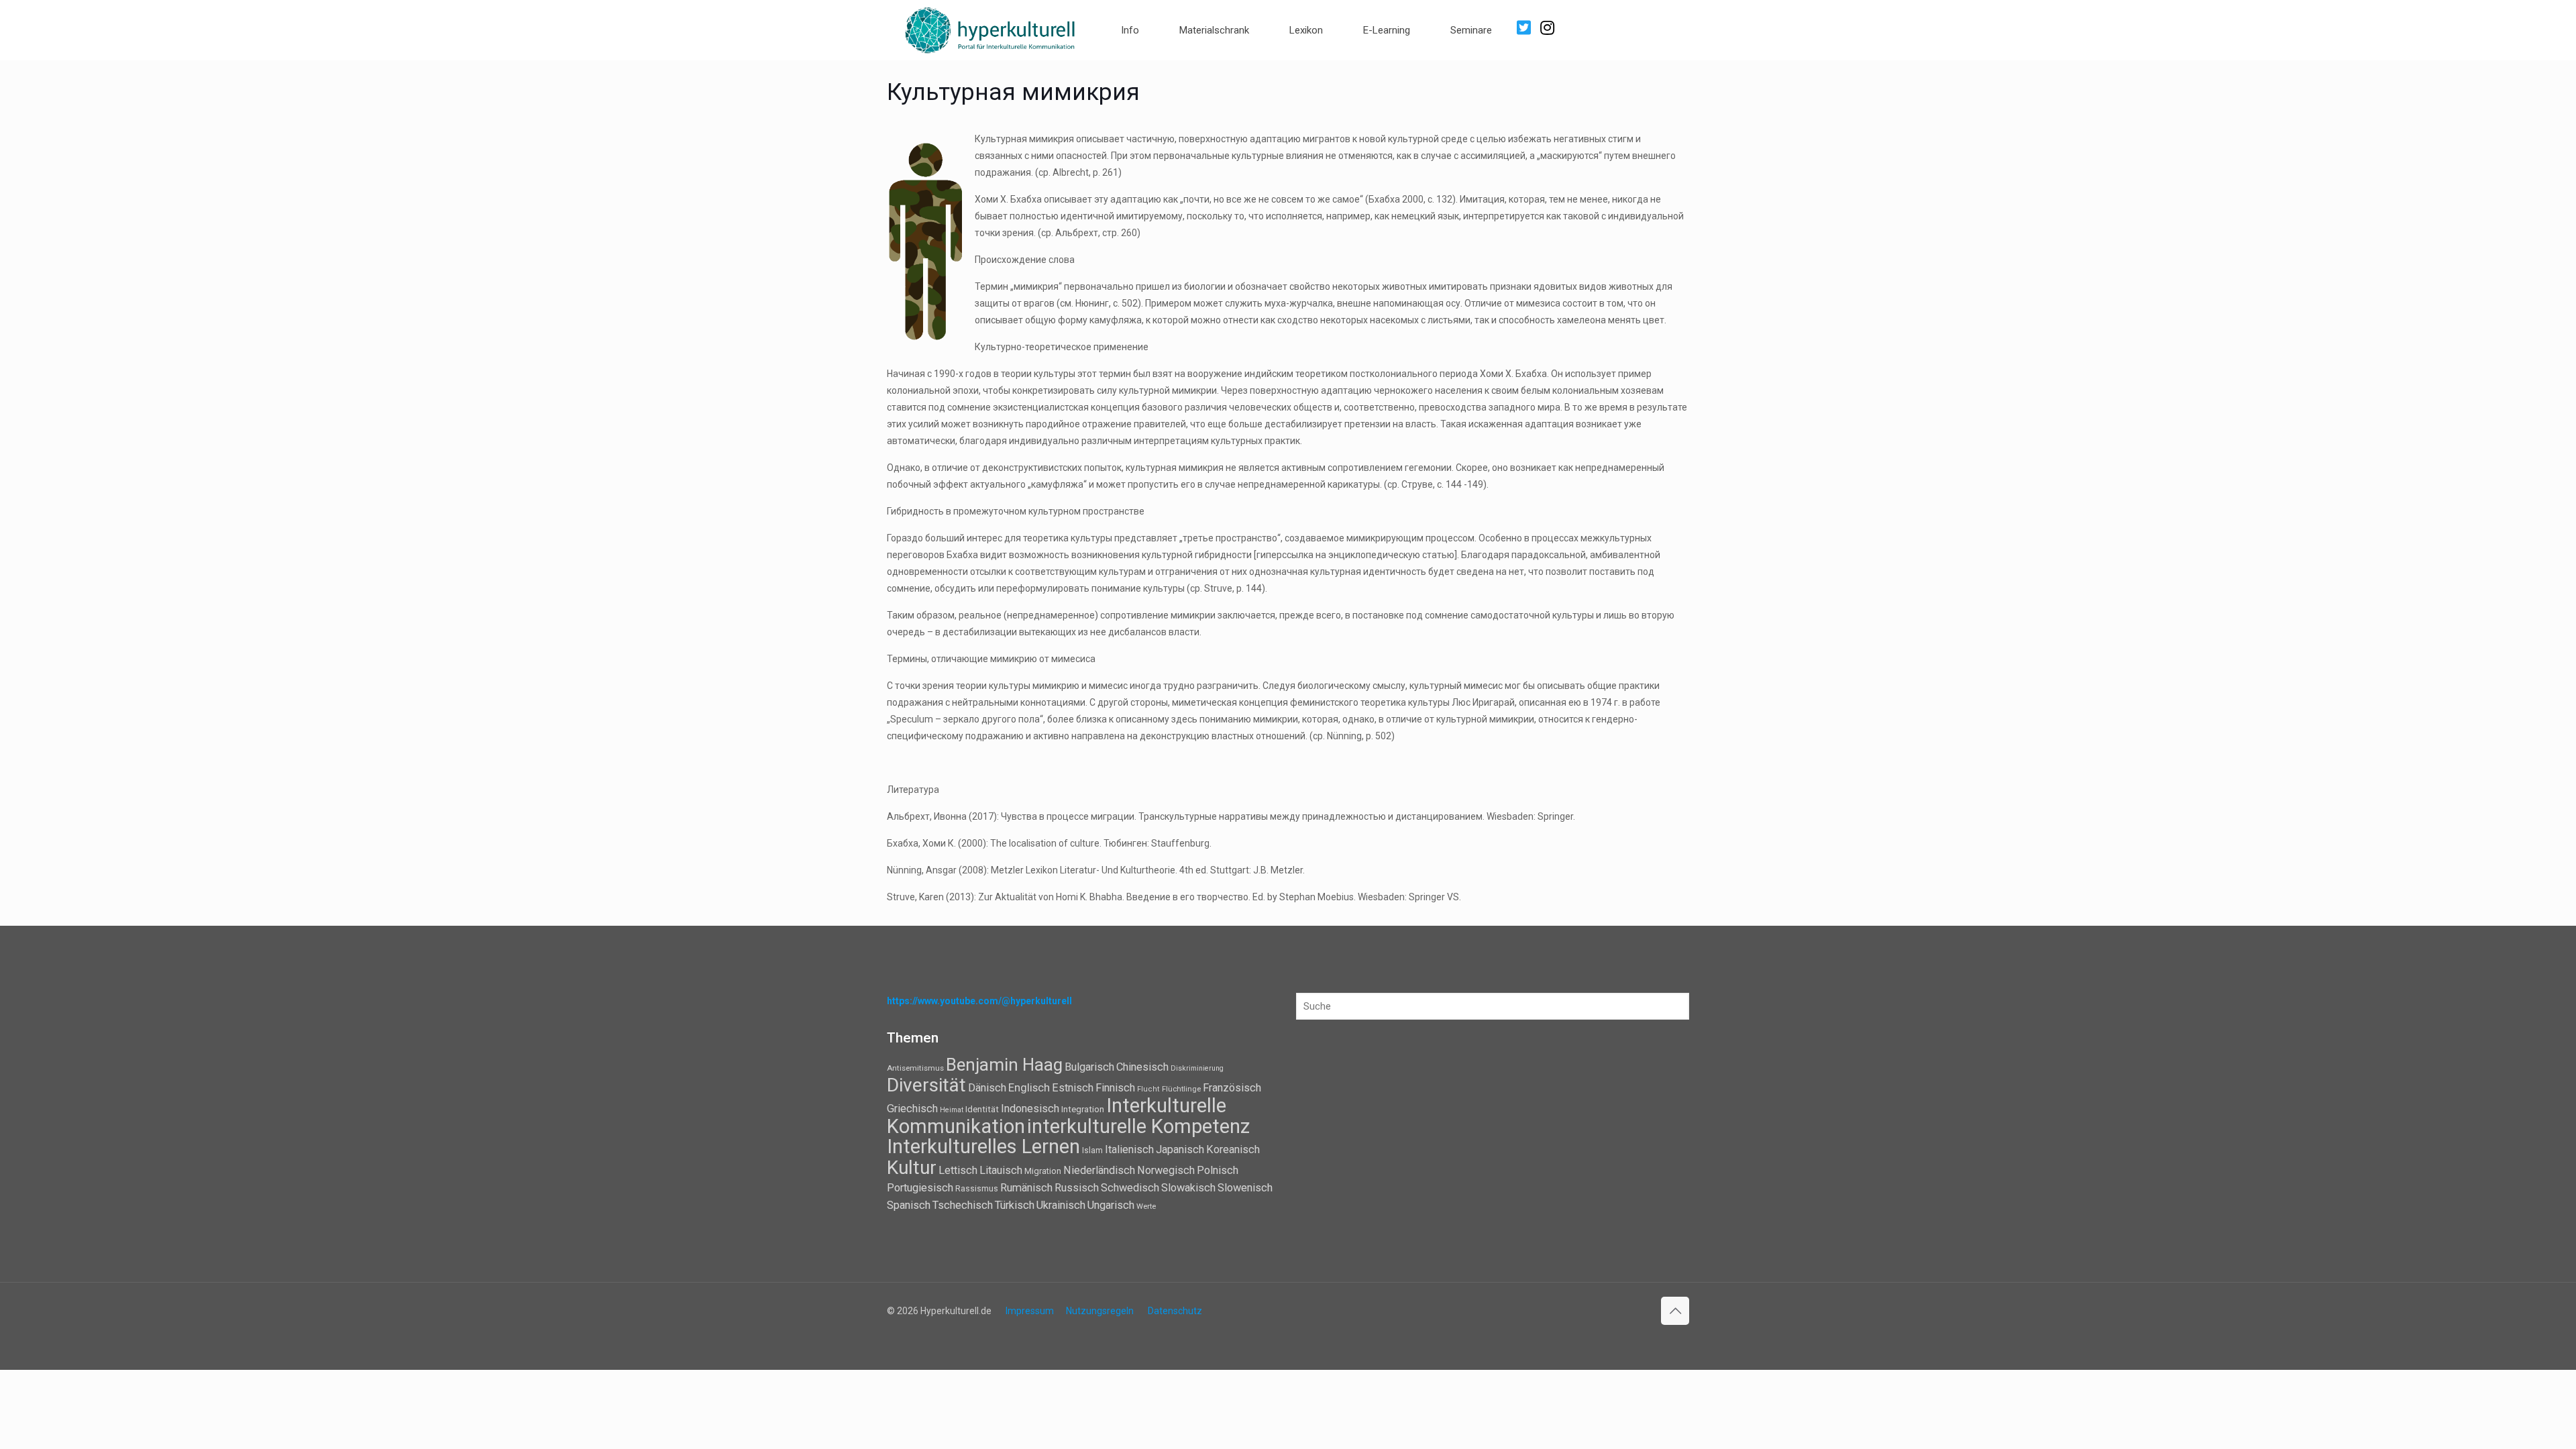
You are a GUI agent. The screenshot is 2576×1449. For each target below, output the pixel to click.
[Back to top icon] (1675, 1311)
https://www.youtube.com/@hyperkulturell (979, 1001)
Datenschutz (1175, 1311)
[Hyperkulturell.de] (990, 29)
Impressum (1030, 1311)
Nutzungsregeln (1100, 1311)
